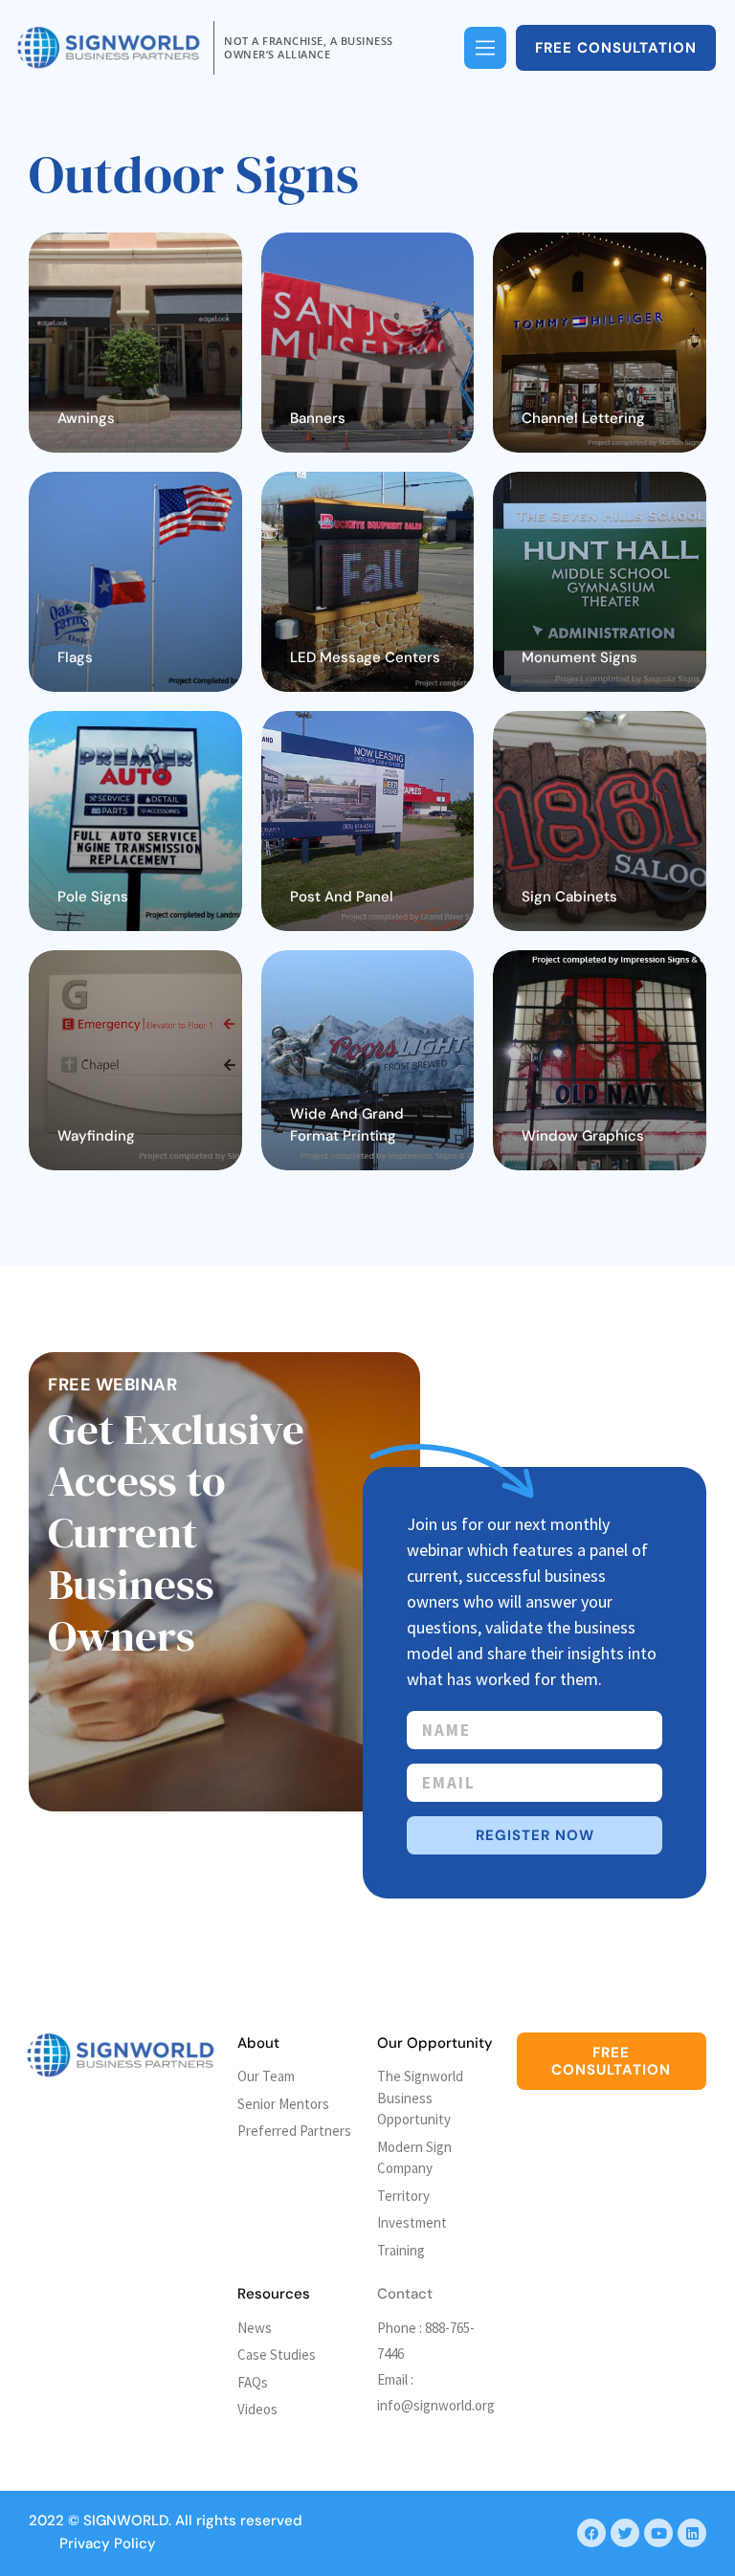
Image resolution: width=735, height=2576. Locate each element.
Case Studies (277, 2354)
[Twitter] (625, 2533)
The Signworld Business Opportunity (420, 2098)
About (258, 2043)
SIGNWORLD (126, 2520)
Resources (274, 2294)
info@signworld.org (436, 2405)
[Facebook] (591, 2533)
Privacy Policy (108, 2543)
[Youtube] (658, 2533)
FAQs (253, 2382)
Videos (257, 2409)
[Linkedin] (692, 2533)
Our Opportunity (435, 2043)
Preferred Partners (294, 2131)
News (255, 2328)
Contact (405, 2294)
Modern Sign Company (414, 2158)
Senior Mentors (283, 2104)
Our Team (266, 2076)
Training (401, 2250)
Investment (412, 2222)
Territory (403, 2196)
